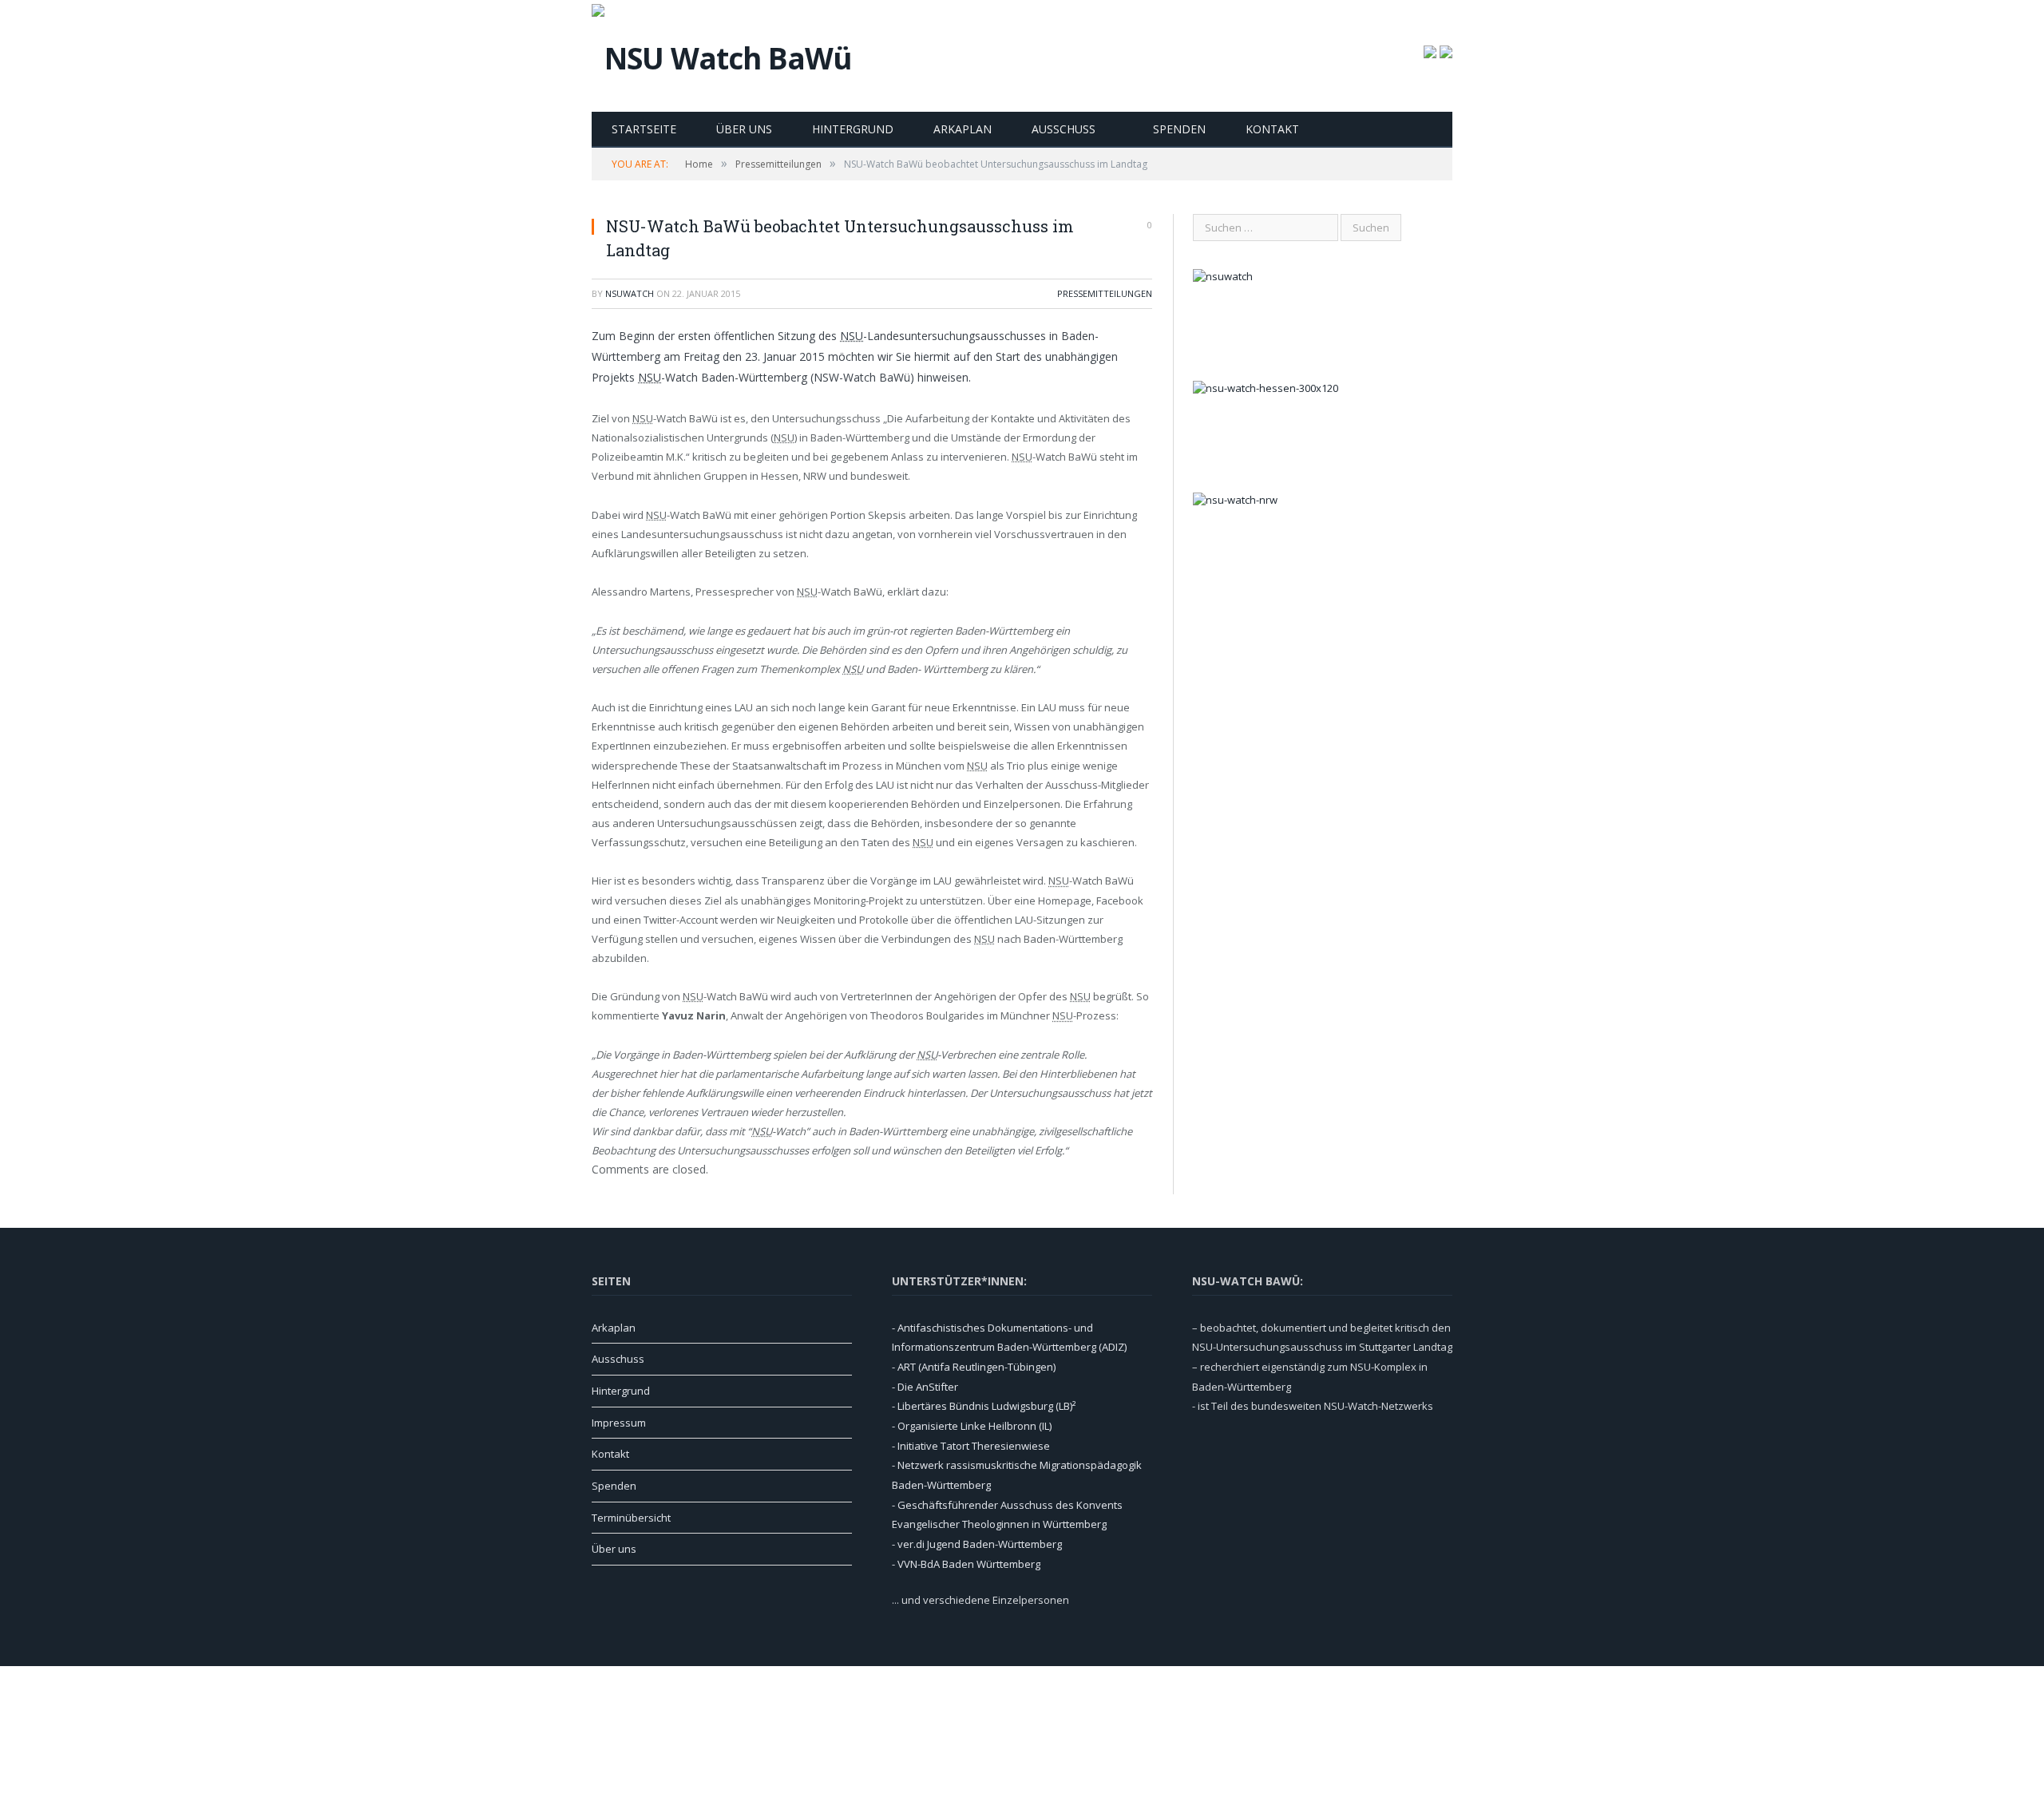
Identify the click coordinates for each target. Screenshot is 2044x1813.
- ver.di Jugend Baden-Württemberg (977, 1544)
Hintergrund (853, 129)
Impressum (619, 1423)
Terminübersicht (631, 1518)
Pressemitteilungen (1105, 293)
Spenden (1179, 129)
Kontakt (1272, 129)
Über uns (744, 129)
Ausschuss (1064, 129)
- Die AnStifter (925, 1387)
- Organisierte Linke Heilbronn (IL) (972, 1426)
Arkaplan (963, 129)
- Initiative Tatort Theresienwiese (971, 1446)
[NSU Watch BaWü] (722, 54)
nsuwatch (630, 293)
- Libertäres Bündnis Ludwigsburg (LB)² (984, 1406)
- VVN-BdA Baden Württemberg (966, 1564)
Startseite (644, 129)
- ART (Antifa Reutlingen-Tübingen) (974, 1367)
